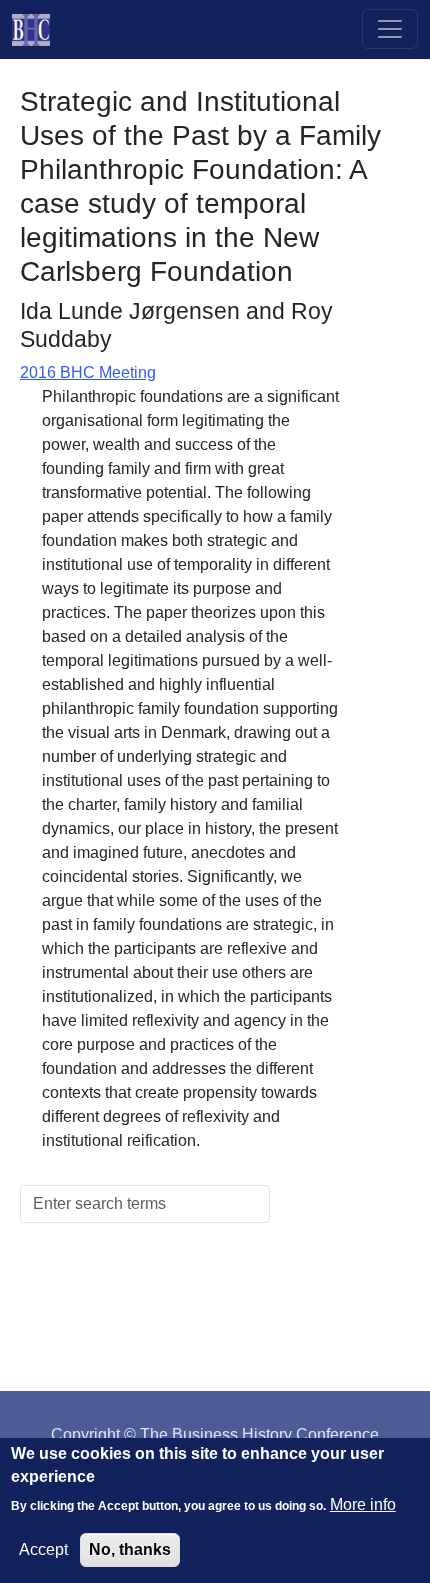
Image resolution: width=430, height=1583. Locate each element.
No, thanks (130, 1549)
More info (363, 1504)
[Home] (39, 29)
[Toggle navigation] (390, 29)
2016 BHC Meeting (88, 372)
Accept (43, 1549)
